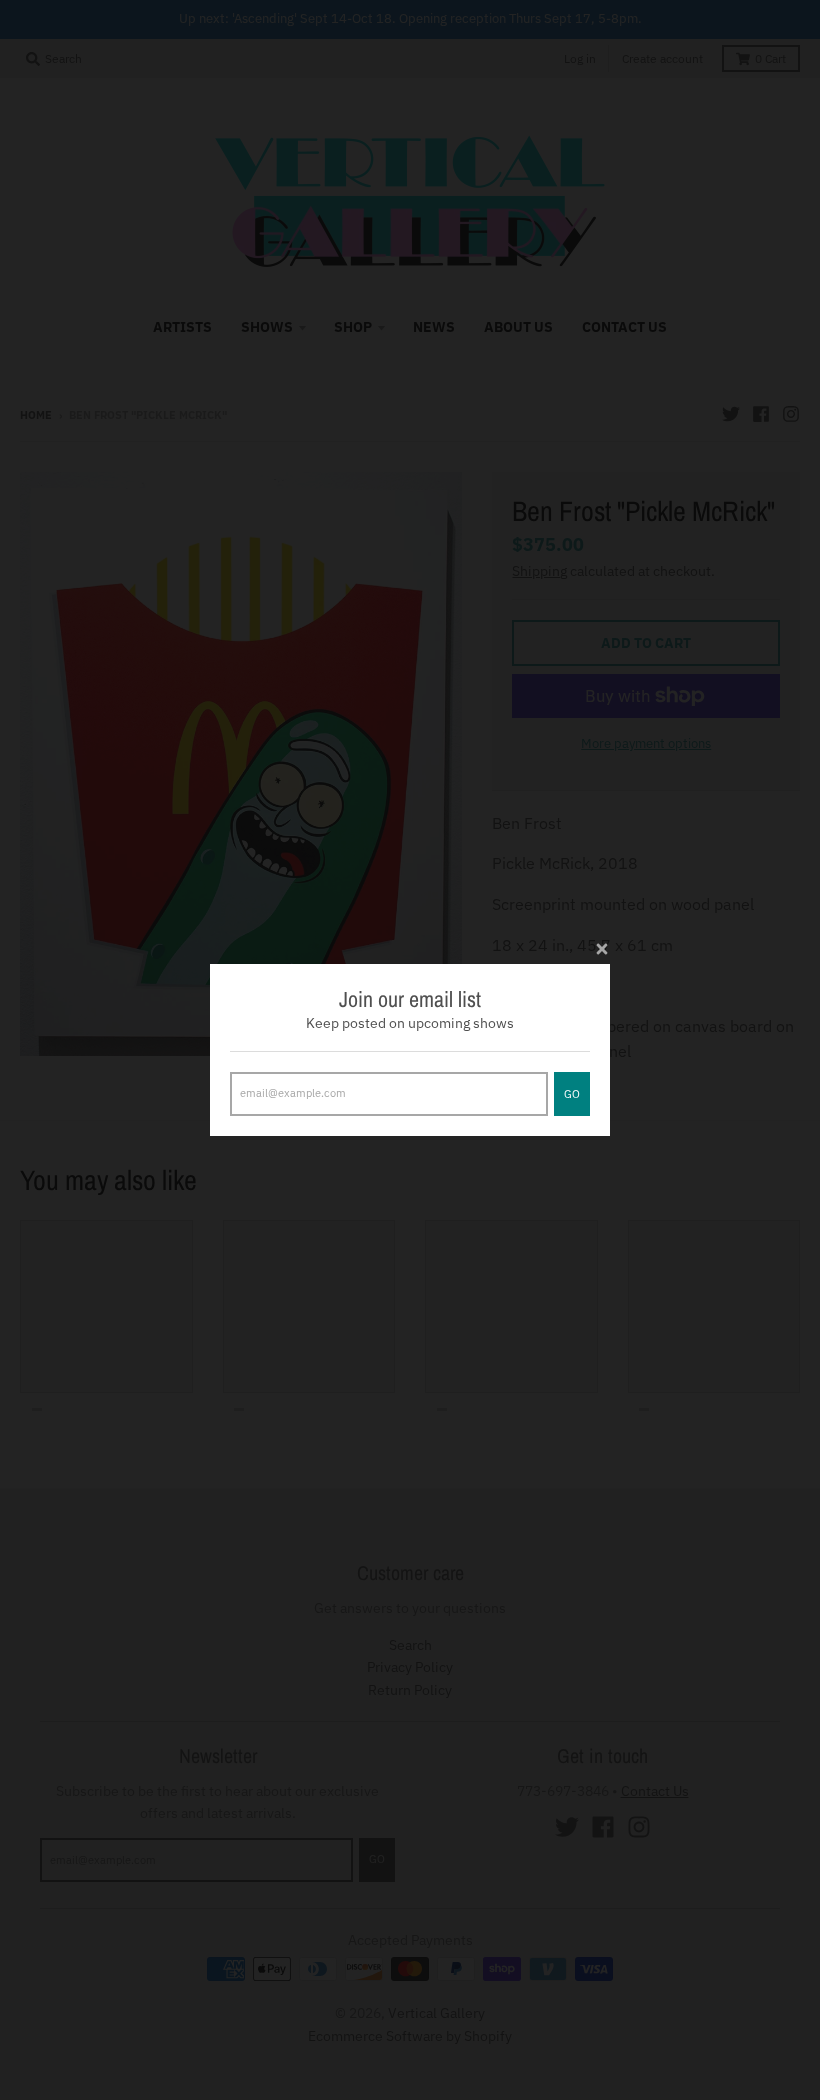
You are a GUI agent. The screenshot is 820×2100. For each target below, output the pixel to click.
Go (572, 1094)
